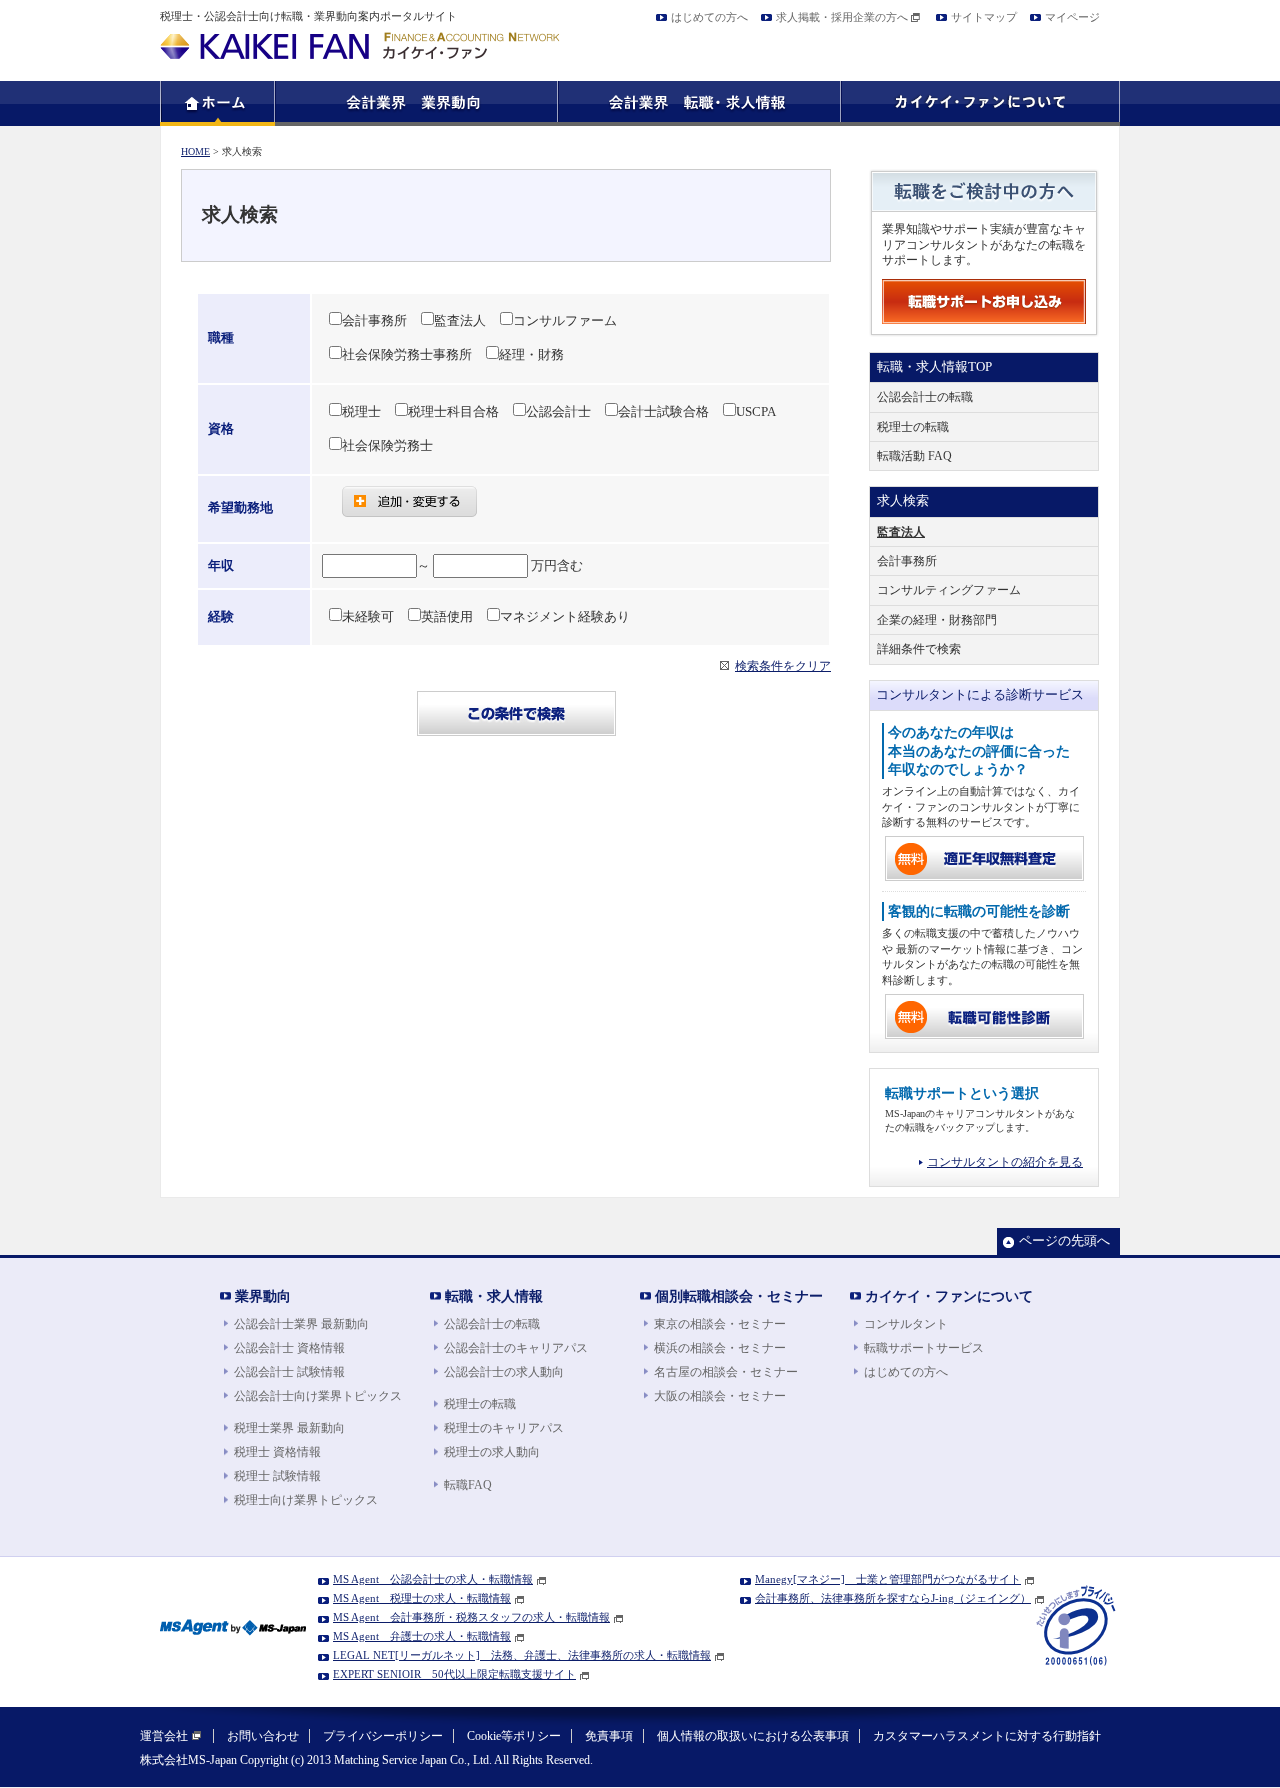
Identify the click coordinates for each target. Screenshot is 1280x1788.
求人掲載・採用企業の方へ (842, 17)
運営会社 (164, 1736)
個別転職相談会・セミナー (739, 1296)
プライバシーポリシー (383, 1736)
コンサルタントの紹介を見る (1005, 1162)
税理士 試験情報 (277, 1476)
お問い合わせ (263, 1736)
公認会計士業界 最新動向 (301, 1324)
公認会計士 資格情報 (289, 1348)
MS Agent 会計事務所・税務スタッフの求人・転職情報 (471, 1617)
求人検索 (903, 501)
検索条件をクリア (783, 666)
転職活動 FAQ (914, 456)
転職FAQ (468, 1485)
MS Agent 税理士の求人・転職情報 (422, 1598)
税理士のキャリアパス (504, 1428)
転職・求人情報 (494, 1296)
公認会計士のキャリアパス (516, 1348)
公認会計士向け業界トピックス (318, 1396)
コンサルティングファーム (949, 590)
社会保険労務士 (387, 446)
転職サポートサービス (924, 1348)
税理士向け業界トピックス (306, 1500)
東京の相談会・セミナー (720, 1324)
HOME (195, 151)
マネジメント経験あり (565, 617)
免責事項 (609, 1736)
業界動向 (263, 1296)
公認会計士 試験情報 (289, 1372)
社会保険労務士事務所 (407, 355)
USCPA (756, 412)
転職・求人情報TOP (934, 367)
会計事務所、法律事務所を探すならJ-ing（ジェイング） (893, 1598)
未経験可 (368, 617)
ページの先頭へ (1064, 1241)
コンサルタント (906, 1324)
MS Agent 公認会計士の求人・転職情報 (433, 1579)
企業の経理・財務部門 (937, 620)
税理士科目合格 (453, 412)
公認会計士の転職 (925, 397)
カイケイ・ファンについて (949, 1296)
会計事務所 (374, 321)
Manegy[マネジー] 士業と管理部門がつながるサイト (888, 1579)
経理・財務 (531, 355)
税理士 (361, 412)
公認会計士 (558, 412)
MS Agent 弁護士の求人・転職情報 (422, 1636)
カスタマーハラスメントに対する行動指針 (987, 1736)
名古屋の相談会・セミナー (726, 1372)
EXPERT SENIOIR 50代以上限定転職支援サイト (454, 1674)
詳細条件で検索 (919, 649)
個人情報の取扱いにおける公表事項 (753, 1736)
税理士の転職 (913, 427)
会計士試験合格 (663, 412)
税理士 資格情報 (277, 1452)
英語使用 (447, 617)
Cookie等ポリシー (514, 1736)
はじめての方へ (709, 17)
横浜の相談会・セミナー (720, 1348)
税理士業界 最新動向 (289, 1428)
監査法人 (460, 321)
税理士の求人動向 (492, 1452)
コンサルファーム (565, 321)
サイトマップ (984, 17)
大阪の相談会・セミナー (720, 1396)
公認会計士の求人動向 (504, 1372)
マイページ (1072, 17)
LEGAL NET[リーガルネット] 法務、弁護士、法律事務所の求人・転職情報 (522, 1655)
